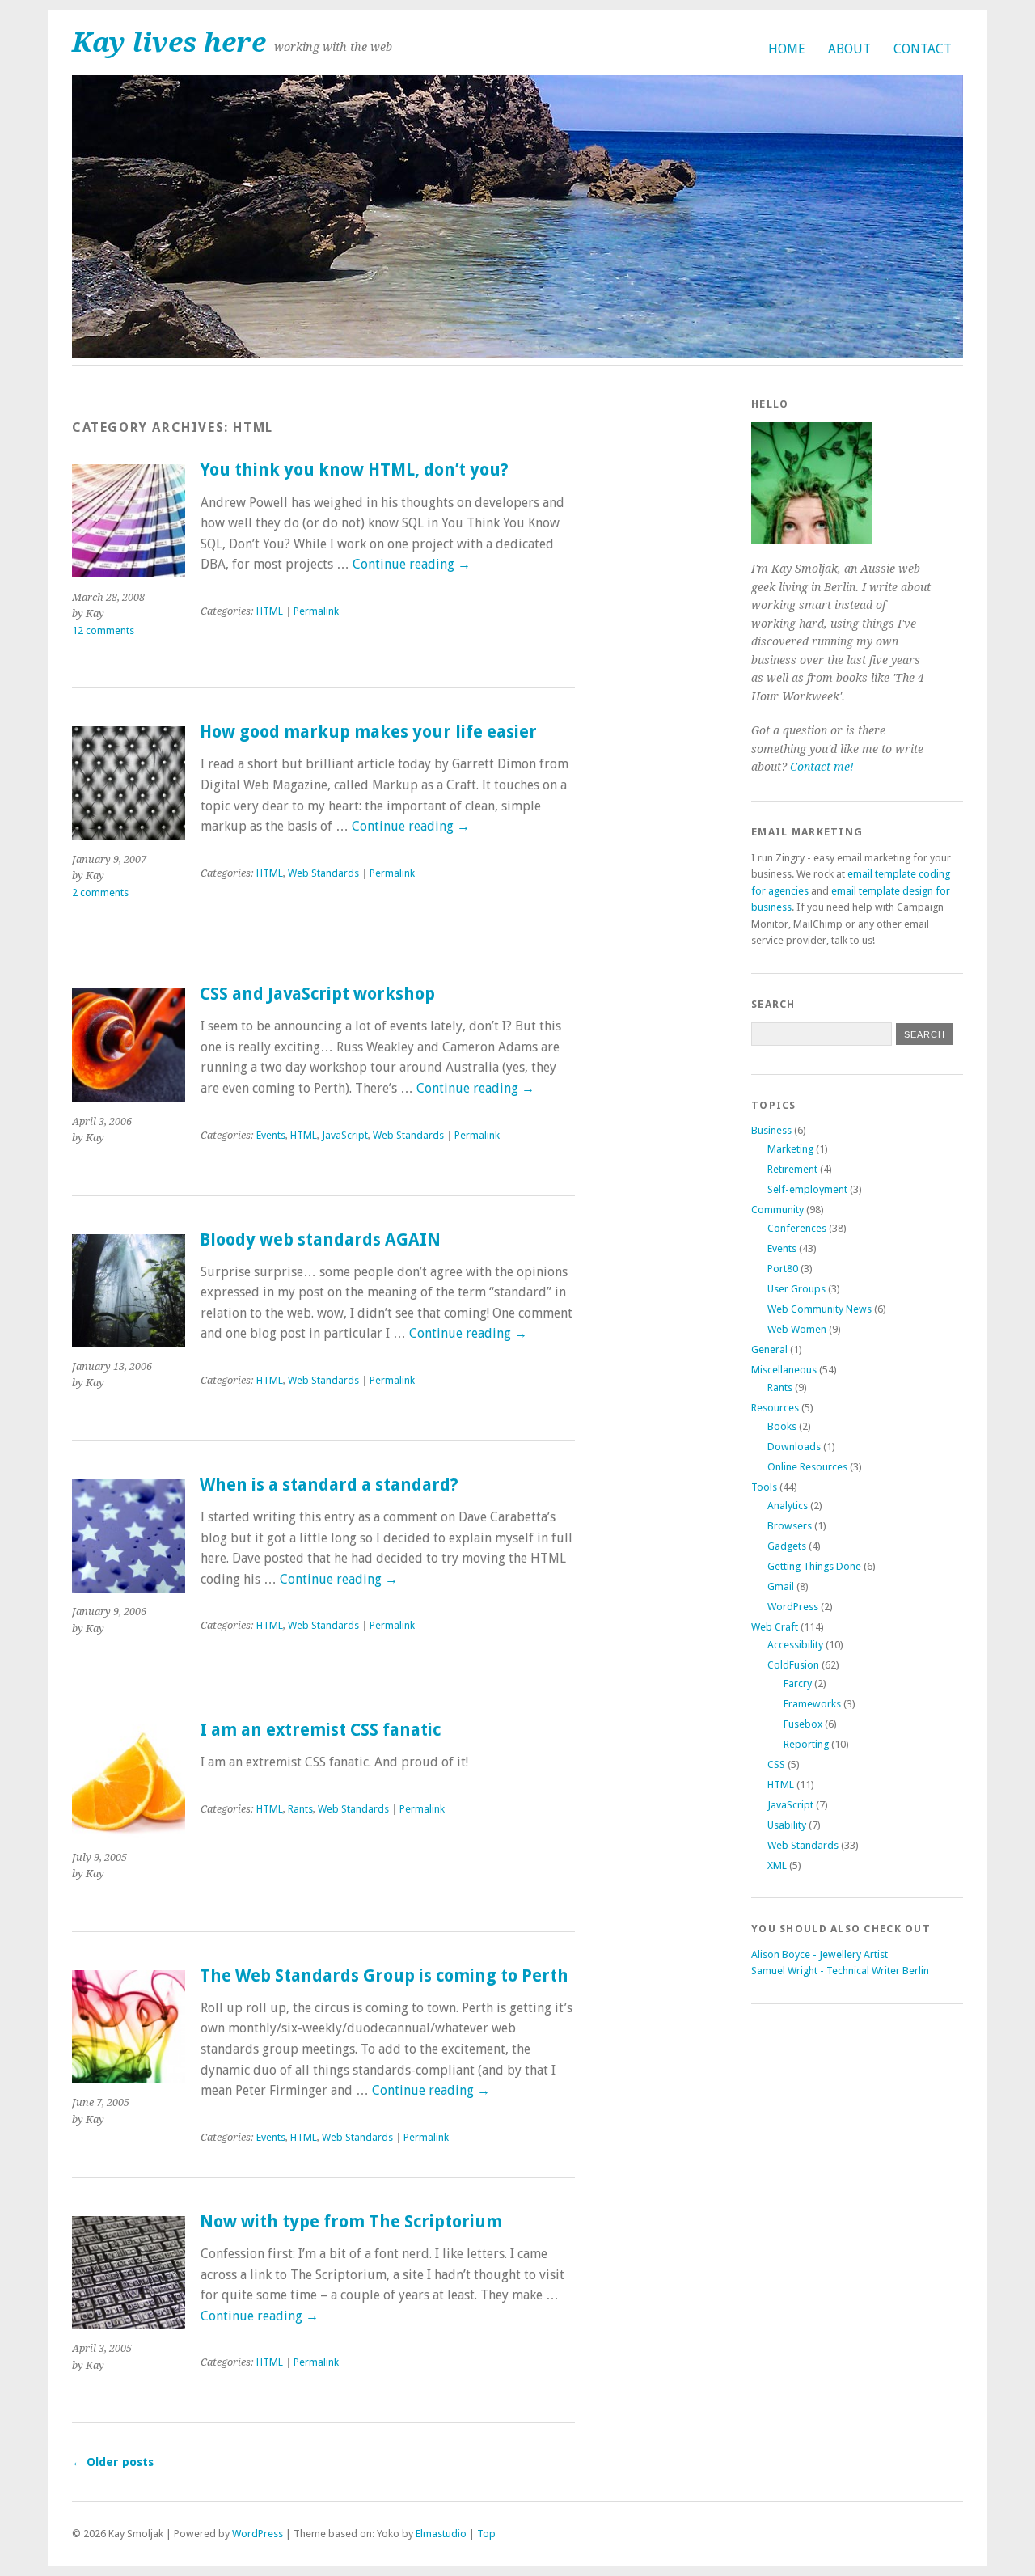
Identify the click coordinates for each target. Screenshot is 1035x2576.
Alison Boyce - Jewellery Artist (820, 1954)
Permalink (316, 611)
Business (771, 1130)
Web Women (797, 1329)
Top (486, 2534)
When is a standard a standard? (329, 1485)
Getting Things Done (814, 1566)
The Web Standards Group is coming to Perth (384, 1976)
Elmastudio (441, 2534)
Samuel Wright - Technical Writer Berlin (840, 1971)
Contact (923, 49)
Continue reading (412, 564)
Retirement (792, 1169)
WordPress (793, 1607)
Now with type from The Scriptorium (351, 2222)
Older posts (113, 2462)
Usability (787, 1825)
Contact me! (822, 767)
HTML (270, 611)
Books (782, 1426)
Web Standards (323, 873)
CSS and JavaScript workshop (317, 994)
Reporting (806, 1744)
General (769, 1349)
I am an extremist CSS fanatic (320, 1730)
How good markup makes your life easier (368, 732)
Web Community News (820, 1309)
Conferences (797, 1228)
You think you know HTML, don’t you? (354, 470)
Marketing (790, 1149)
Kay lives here (169, 42)
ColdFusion (793, 1665)
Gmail (781, 1586)
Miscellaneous (784, 1370)
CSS (776, 1764)
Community (777, 1210)
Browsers (790, 1526)
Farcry (798, 1683)
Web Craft (775, 1627)
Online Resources (807, 1467)
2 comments (100, 893)
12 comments (103, 630)
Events (271, 1135)
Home (787, 49)
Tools (764, 1487)
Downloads (794, 1447)
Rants (300, 1809)
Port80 (783, 1269)
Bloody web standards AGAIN (320, 1240)
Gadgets (787, 1546)
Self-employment (807, 1189)
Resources (775, 1408)
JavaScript (345, 1135)
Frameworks (812, 1704)
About (849, 49)
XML (777, 1865)
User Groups (796, 1289)
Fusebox (803, 1724)
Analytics (788, 1506)
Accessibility (795, 1645)
